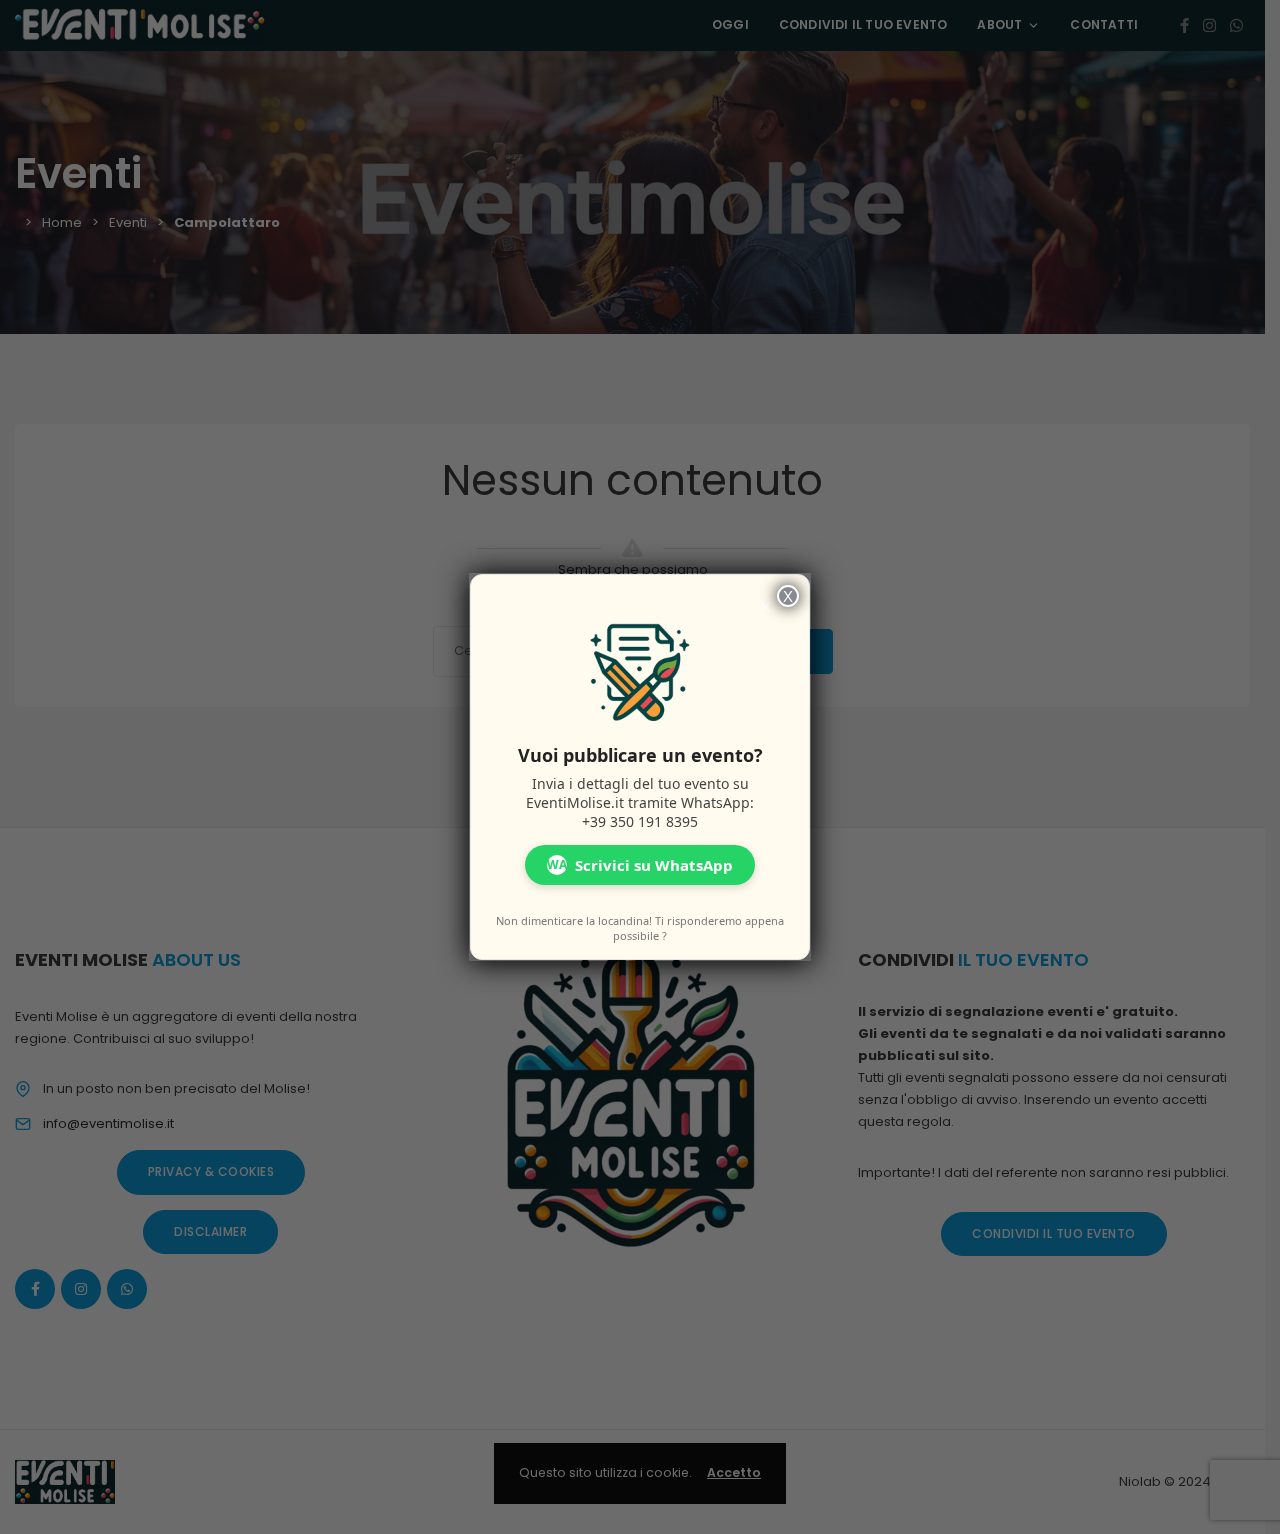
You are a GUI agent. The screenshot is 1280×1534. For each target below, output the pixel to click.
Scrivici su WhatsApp (640, 865)
